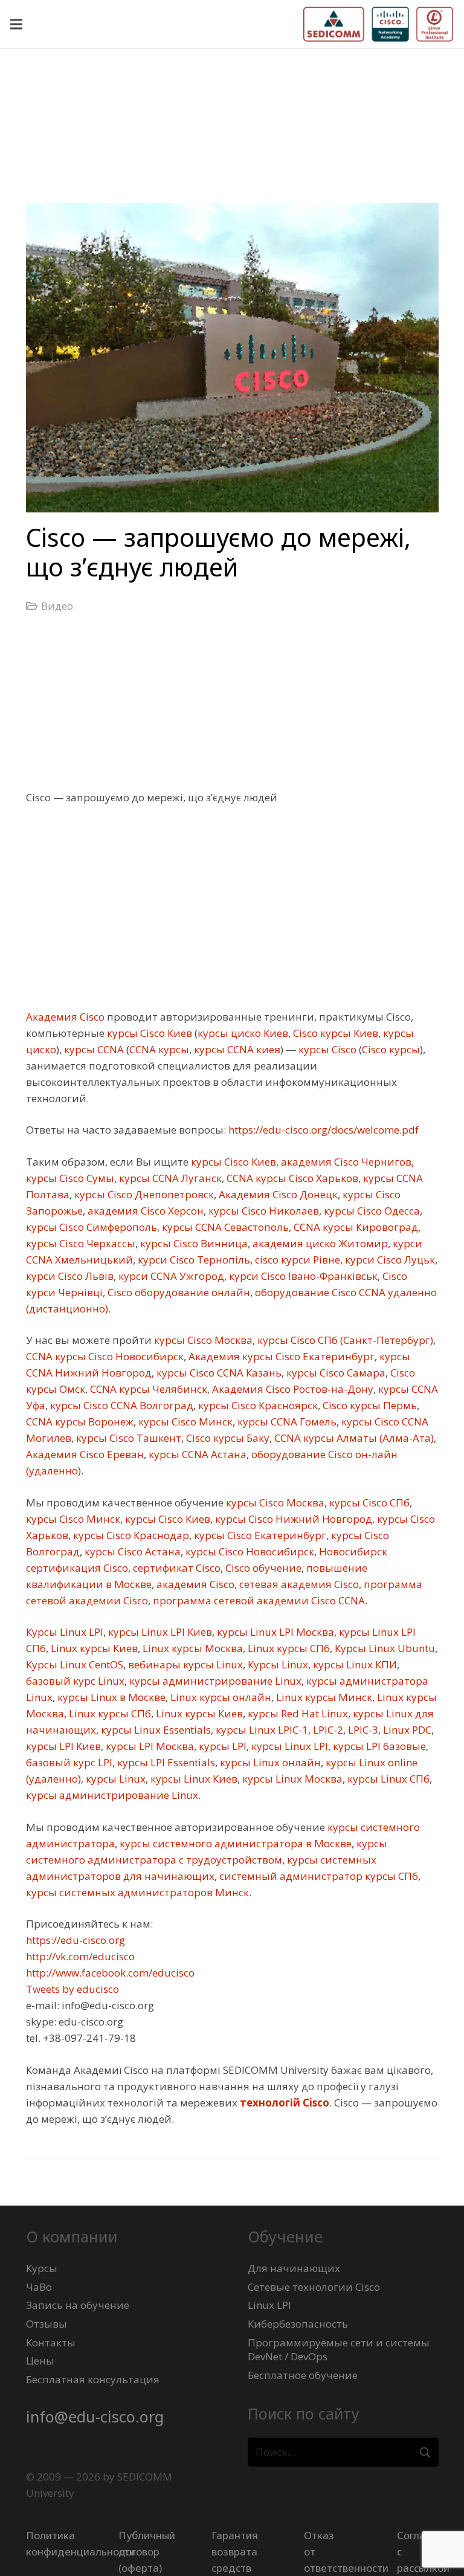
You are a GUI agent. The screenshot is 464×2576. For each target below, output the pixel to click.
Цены (40, 2361)
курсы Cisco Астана (131, 1551)
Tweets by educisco (72, 1989)
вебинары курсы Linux (184, 1664)
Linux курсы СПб (288, 1648)
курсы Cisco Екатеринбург (259, 1535)
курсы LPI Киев (63, 1746)
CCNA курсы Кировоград (355, 1227)
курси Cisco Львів (70, 1276)
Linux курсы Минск (323, 1697)
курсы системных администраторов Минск (137, 1892)
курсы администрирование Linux (214, 1681)
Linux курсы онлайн (220, 1697)
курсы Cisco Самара (335, 1373)
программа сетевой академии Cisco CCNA (258, 1600)
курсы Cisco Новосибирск (249, 1551)
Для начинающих (294, 2268)
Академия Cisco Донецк (277, 1194)
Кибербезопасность (298, 2324)
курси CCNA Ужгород (170, 1276)
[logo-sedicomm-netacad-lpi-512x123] (378, 24)
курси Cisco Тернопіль (193, 1260)
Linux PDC (406, 1730)
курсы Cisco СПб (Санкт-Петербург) (344, 1340)
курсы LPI (221, 1746)
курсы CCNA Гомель (286, 1422)
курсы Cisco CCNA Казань (218, 1373)
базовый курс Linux (75, 1681)
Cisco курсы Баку (227, 1438)
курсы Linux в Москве (110, 1697)
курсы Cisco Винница (193, 1243)
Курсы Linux (277, 1664)
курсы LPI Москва (149, 1746)
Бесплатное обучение (303, 2375)
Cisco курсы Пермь (369, 1405)
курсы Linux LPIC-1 (261, 1730)
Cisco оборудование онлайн (178, 1292)
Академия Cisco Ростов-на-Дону (292, 1389)
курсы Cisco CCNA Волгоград (121, 1405)
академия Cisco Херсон (144, 1211)
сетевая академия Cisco (298, 1584)
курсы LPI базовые (378, 1746)
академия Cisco (194, 1584)
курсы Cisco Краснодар (130, 1535)
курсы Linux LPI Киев (159, 1632)
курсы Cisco (326, 1049)
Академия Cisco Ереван (85, 1454)
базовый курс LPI (69, 1762)
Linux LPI (269, 2305)
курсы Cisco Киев (148, 1033)
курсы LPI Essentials (165, 1762)
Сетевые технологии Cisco (314, 2287)
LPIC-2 (327, 1730)
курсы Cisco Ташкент (127, 1438)
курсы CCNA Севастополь (224, 1227)
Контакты (51, 2342)
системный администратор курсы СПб (317, 1876)
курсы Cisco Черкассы (81, 1243)
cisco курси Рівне (296, 1260)
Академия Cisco (65, 1017)
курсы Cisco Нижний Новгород (292, 1519)
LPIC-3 (362, 1730)
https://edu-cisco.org (76, 1940)
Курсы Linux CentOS (75, 1664)
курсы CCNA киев (236, 1049)
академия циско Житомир (319, 1243)
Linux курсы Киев (93, 1648)
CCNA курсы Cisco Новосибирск (105, 1356)
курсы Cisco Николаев (263, 1211)
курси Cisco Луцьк (389, 1260)
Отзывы (47, 2324)
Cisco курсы (391, 1049)
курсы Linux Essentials (155, 1730)
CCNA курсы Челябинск (147, 1389)
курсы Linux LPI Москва (274, 1632)
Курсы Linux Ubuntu (384, 1648)
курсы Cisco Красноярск (257, 1405)
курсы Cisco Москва (202, 1340)
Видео (57, 606)
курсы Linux (114, 1779)
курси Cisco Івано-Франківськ (302, 1276)
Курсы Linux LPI (65, 1632)
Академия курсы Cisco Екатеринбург (280, 1356)
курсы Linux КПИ (354, 1664)
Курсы (42, 2268)
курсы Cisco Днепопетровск (143, 1194)
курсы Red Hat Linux (297, 1713)
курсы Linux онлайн (269, 1762)
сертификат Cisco (176, 1568)
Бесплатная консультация (93, 2379)
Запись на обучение (78, 2305)
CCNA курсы (159, 1049)
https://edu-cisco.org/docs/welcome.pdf (322, 1130)
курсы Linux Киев (193, 1779)
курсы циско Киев (243, 1033)
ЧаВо (39, 2287)
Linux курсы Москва (192, 1648)
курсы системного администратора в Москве (234, 1843)
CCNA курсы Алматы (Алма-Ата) (353, 1438)
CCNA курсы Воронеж (80, 1422)
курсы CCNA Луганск (169, 1178)
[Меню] (16, 24)
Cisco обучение (262, 1568)
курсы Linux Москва (291, 1779)
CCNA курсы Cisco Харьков (291, 1178)
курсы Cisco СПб (368, 1503)
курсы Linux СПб (387, 1779)
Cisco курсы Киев (334, 1033)
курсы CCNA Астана (196, 1454)
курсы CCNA (93, 1049)
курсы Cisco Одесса (371, 1211)
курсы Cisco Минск (184, 1422)
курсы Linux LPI (288, 1746)
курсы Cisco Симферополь (92, 1227)
